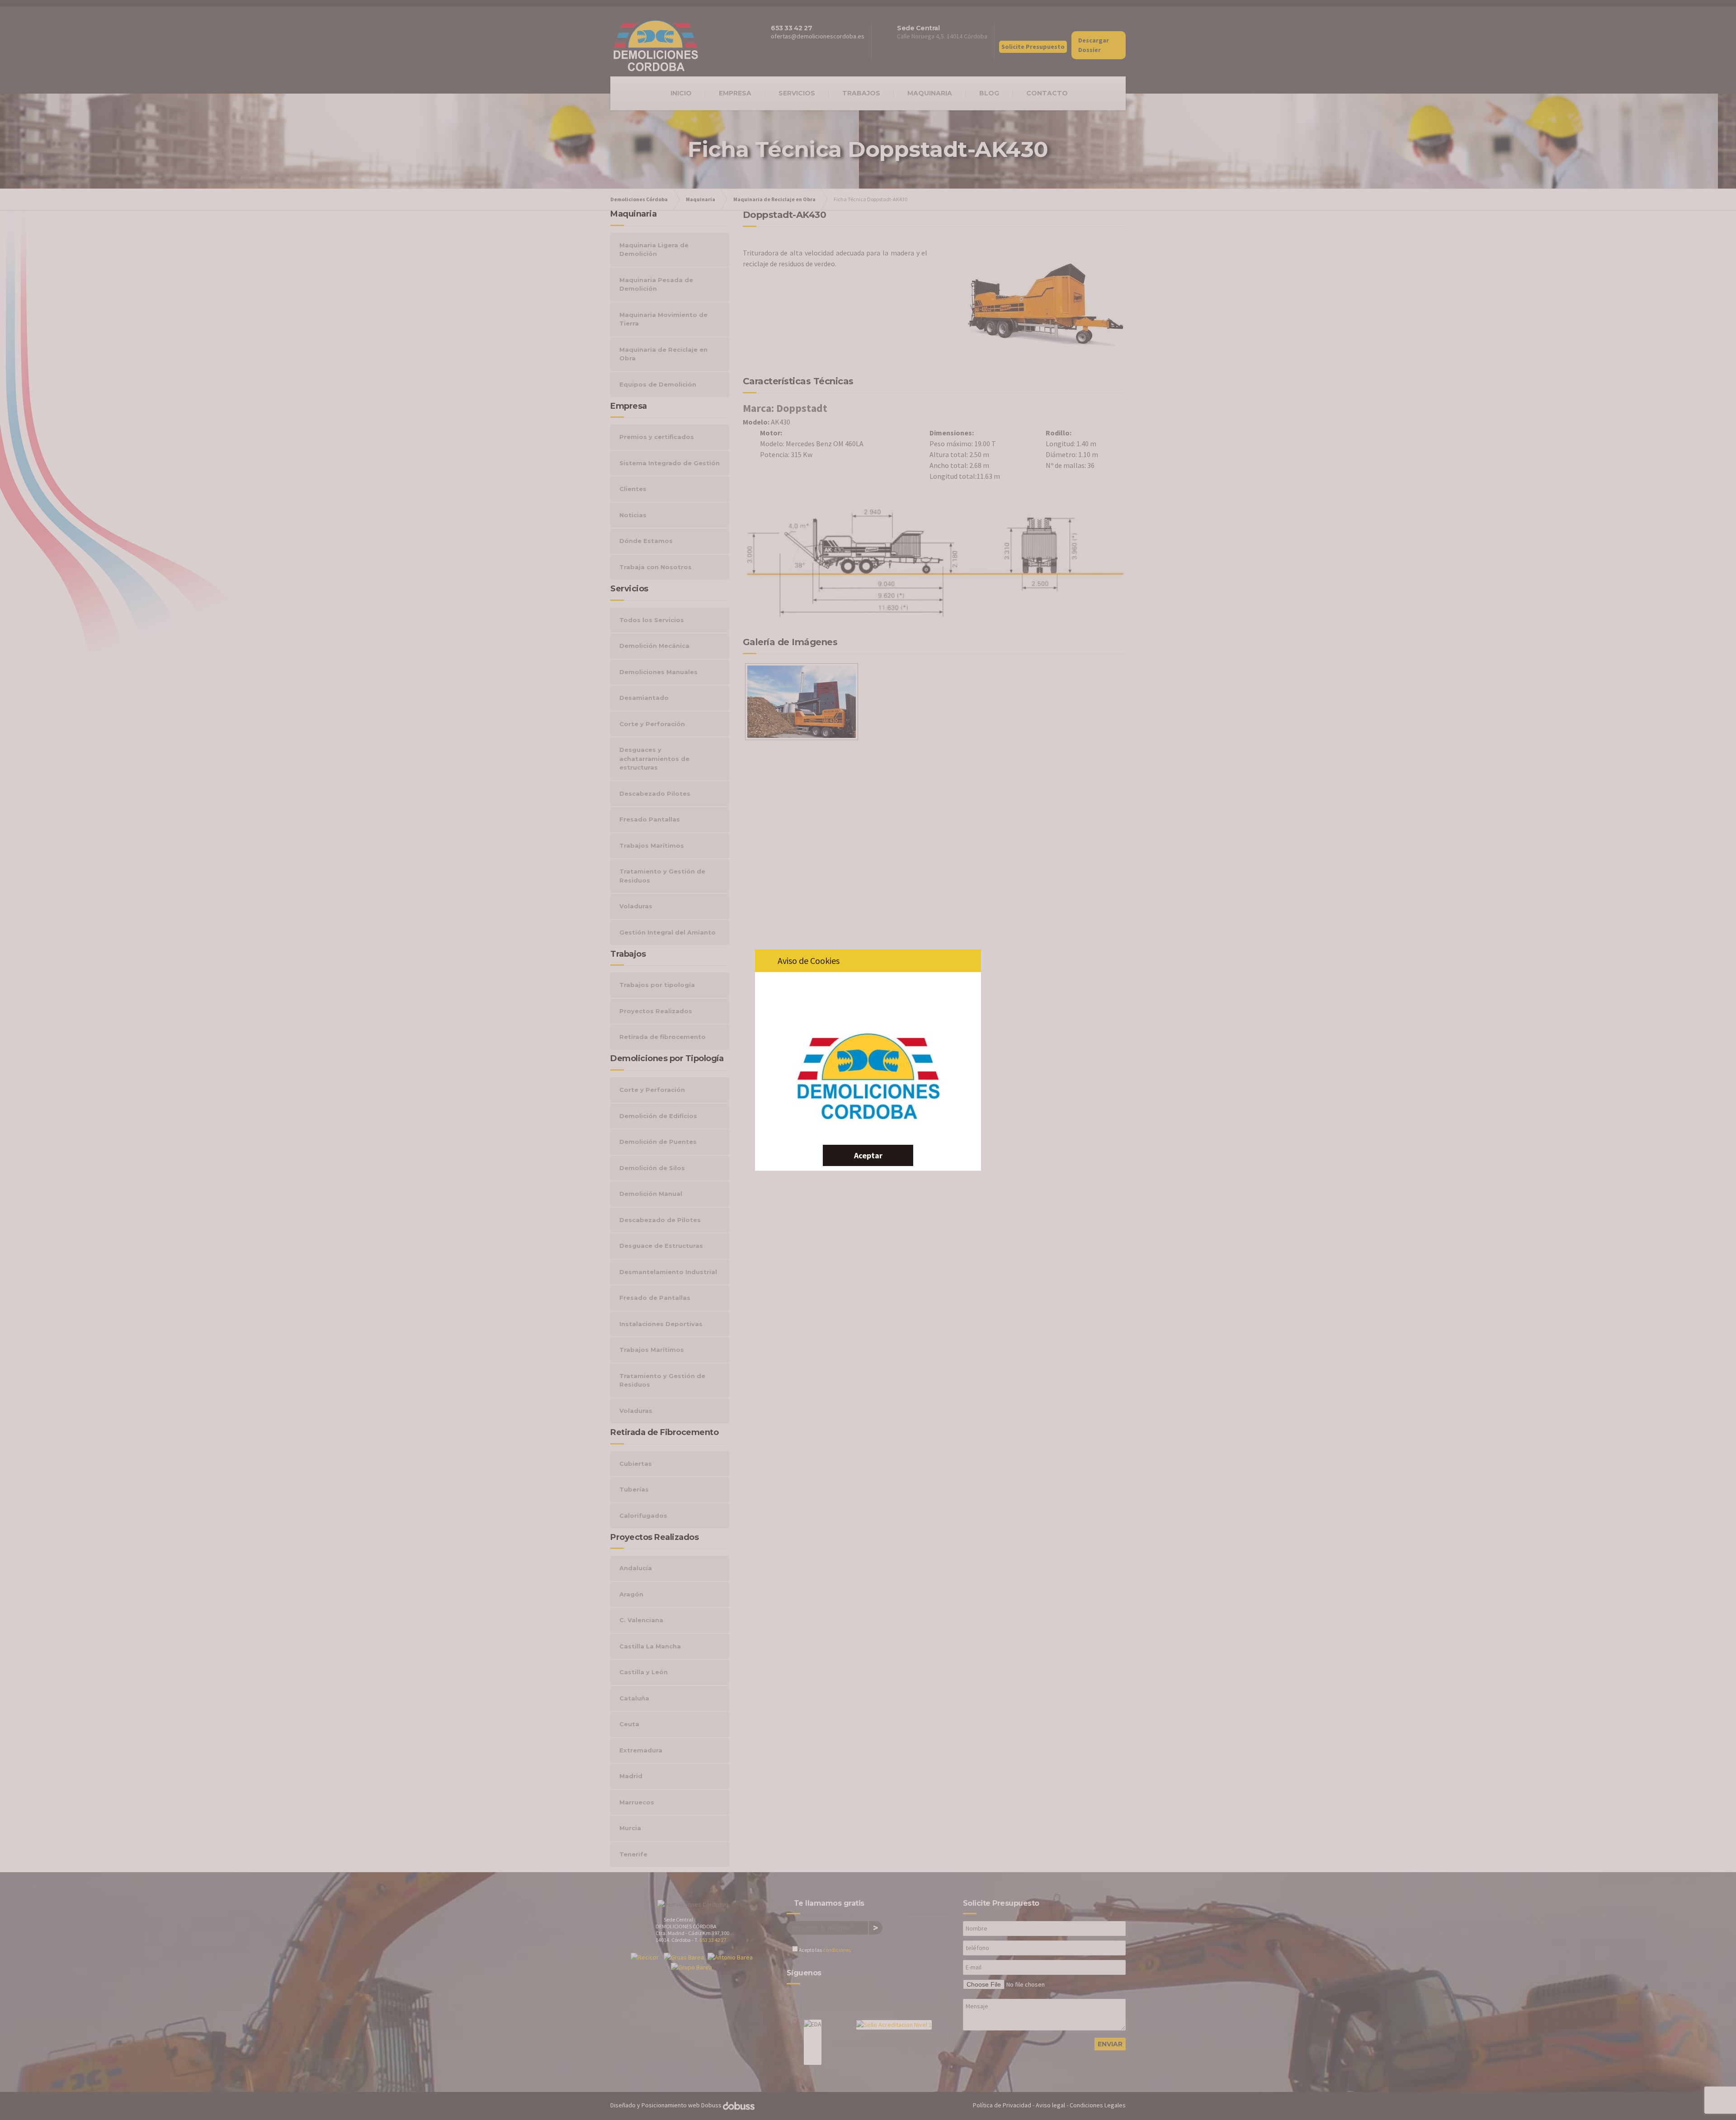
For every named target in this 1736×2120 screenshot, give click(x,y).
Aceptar (868, 1155)
